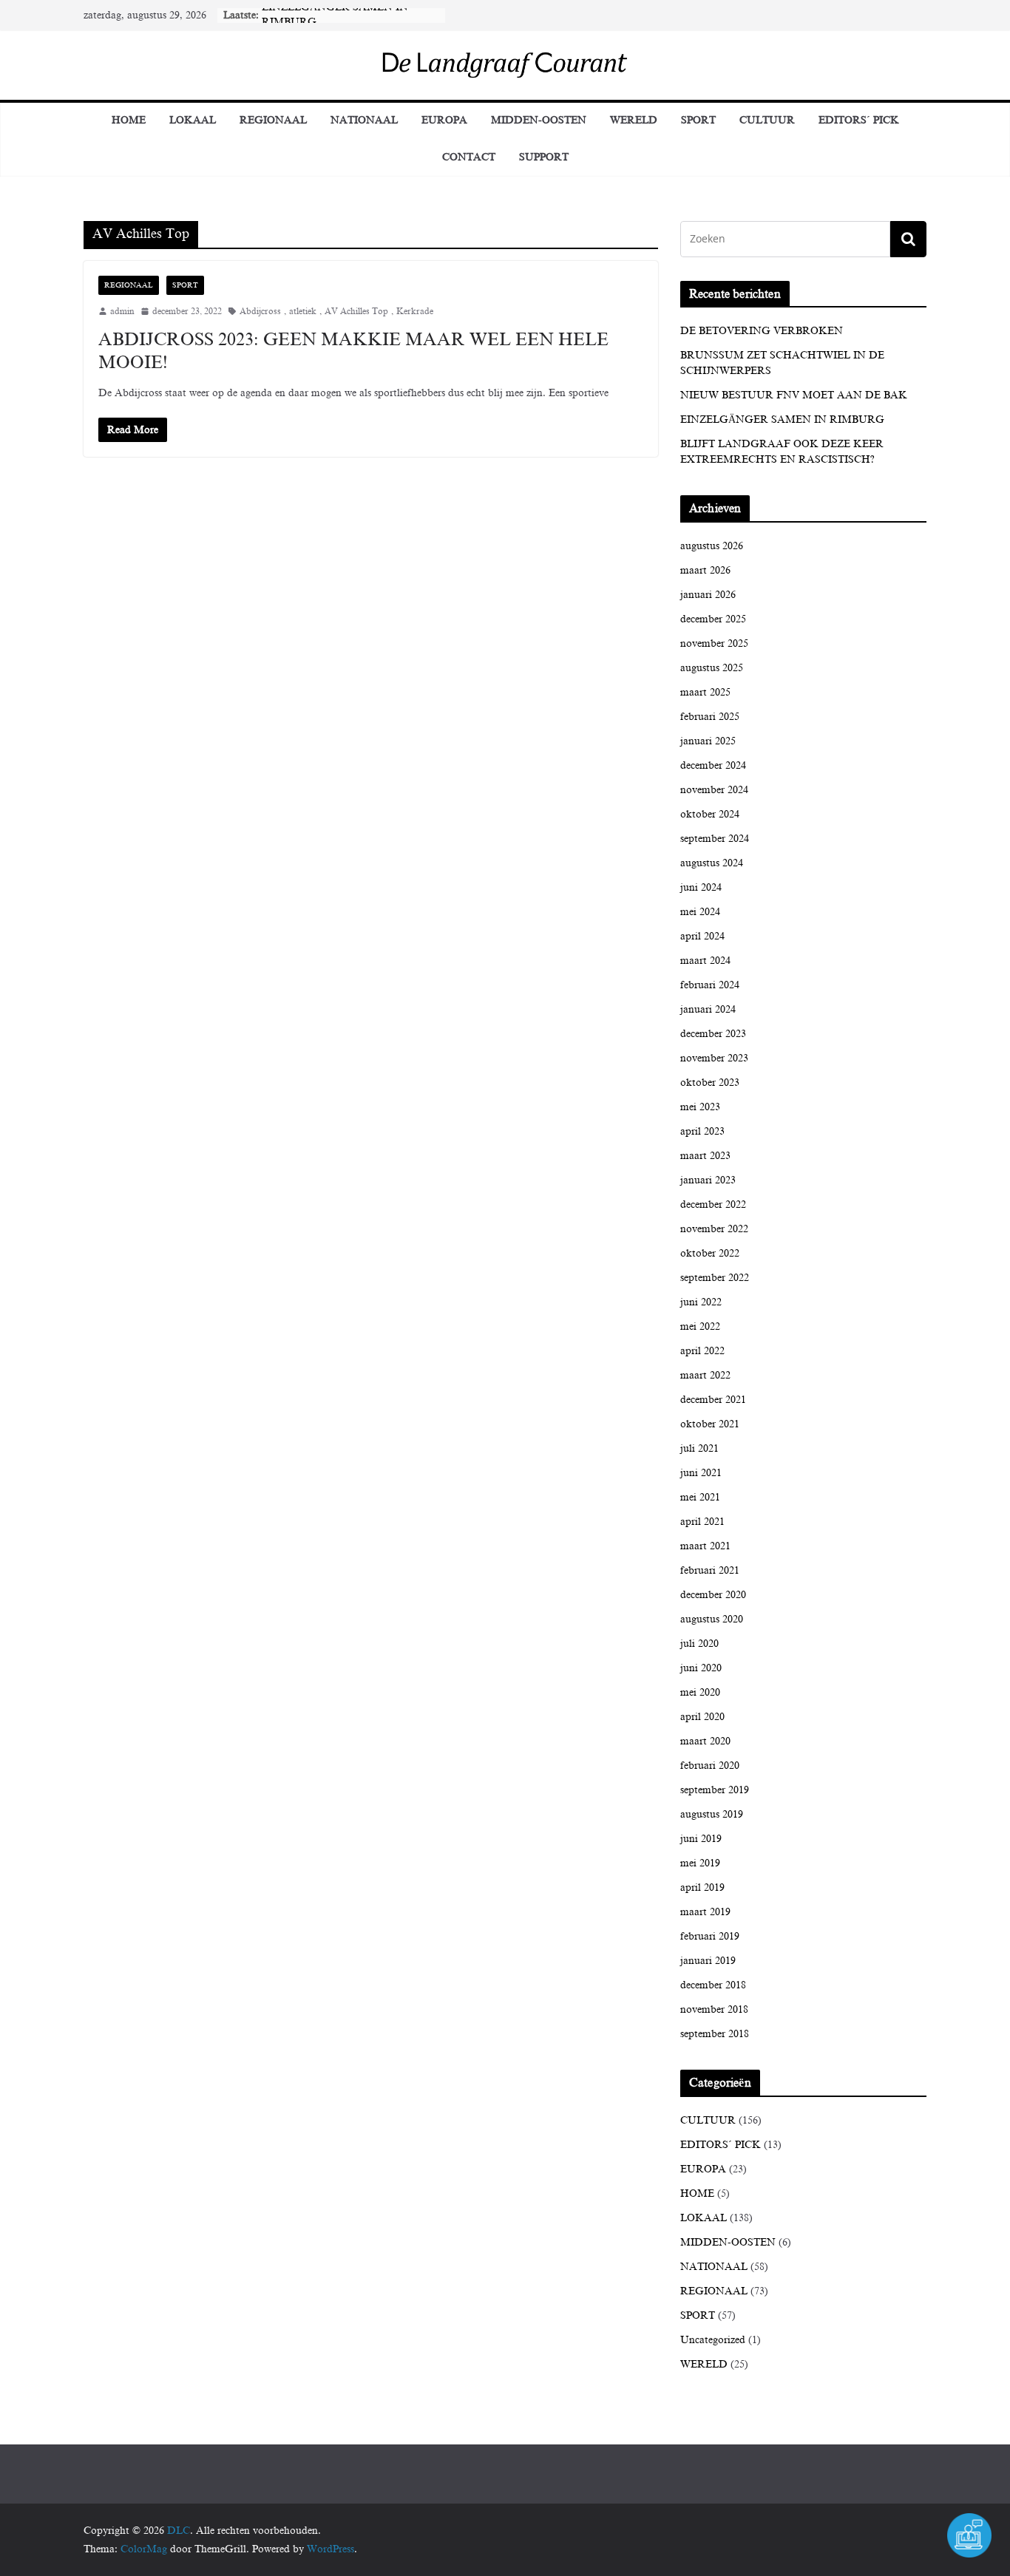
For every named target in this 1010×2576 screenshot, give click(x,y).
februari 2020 (710, 1766)
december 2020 (713, 1595)
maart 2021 (705, 1546)
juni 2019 (701, 1839)
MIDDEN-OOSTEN (539, 120)
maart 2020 (705, 1741)
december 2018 (713, 1985)
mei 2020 (700, 1692)
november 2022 (714, 1229)
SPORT (698, 120)
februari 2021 (710, 1570)
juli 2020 (699, 1644)
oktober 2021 (710, 1424)
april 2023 (702, 1131)
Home (129, 120)
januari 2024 (708, 1009)
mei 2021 (700, 1497)
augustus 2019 (712, 1814)
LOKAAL (193, 120)
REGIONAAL (273, 120)
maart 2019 (705, 1912)
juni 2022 (701, 1302)
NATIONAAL (364, 120)
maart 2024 (705, 961)
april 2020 (702, 1717)
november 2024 (714, 790)
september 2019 (715, 1790)
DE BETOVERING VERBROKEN (762, 331)
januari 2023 (708, 1180)
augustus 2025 (712, 668)
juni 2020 (701, 1668)
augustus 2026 (712, 546)
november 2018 (714, 2009)
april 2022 (702, 1351)
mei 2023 (700, 1107)
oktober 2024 (710, 814)
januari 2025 (708, 741)
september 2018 (715, 2034)
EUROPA (444, 120)
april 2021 (702, 1522)
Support (544, 157)
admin (122, 311)
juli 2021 (699, 1448)
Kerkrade (415, 311)
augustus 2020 (712, 1619)
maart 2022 (705, 1375)
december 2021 (713, 1400)
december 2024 (713, 765)
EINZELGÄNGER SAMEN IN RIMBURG (782, 419)
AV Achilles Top (356, 311)
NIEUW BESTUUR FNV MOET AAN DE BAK (794, 395)
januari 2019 (708, 1961)
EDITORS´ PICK (859, 120)
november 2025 (714, 643)
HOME (697, 2193)
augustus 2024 (712, 863)
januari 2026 (708, 595)
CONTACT (469, 157)
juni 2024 (701, 887)
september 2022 (715, 1278)
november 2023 (714, 1058)
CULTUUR (767, 120)
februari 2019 (710, 1936)
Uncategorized (713, 2340)
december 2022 (713, 1204)
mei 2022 (700, 1326)
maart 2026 (705, 570)
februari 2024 (710, 985)
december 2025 (713, 619)
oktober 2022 (710, 1253)
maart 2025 (705, 692)
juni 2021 (701, 1473)
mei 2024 (700, 912)
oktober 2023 (710, 1083)
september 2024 (715, 839)
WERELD (634, 120)
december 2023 (713, 1034)
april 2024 (702, 936)
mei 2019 (700, 1863)
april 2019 (702, 1887)
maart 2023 (705, 1156)
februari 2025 (710, 717)
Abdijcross (260, 311)
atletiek (303, 311)
